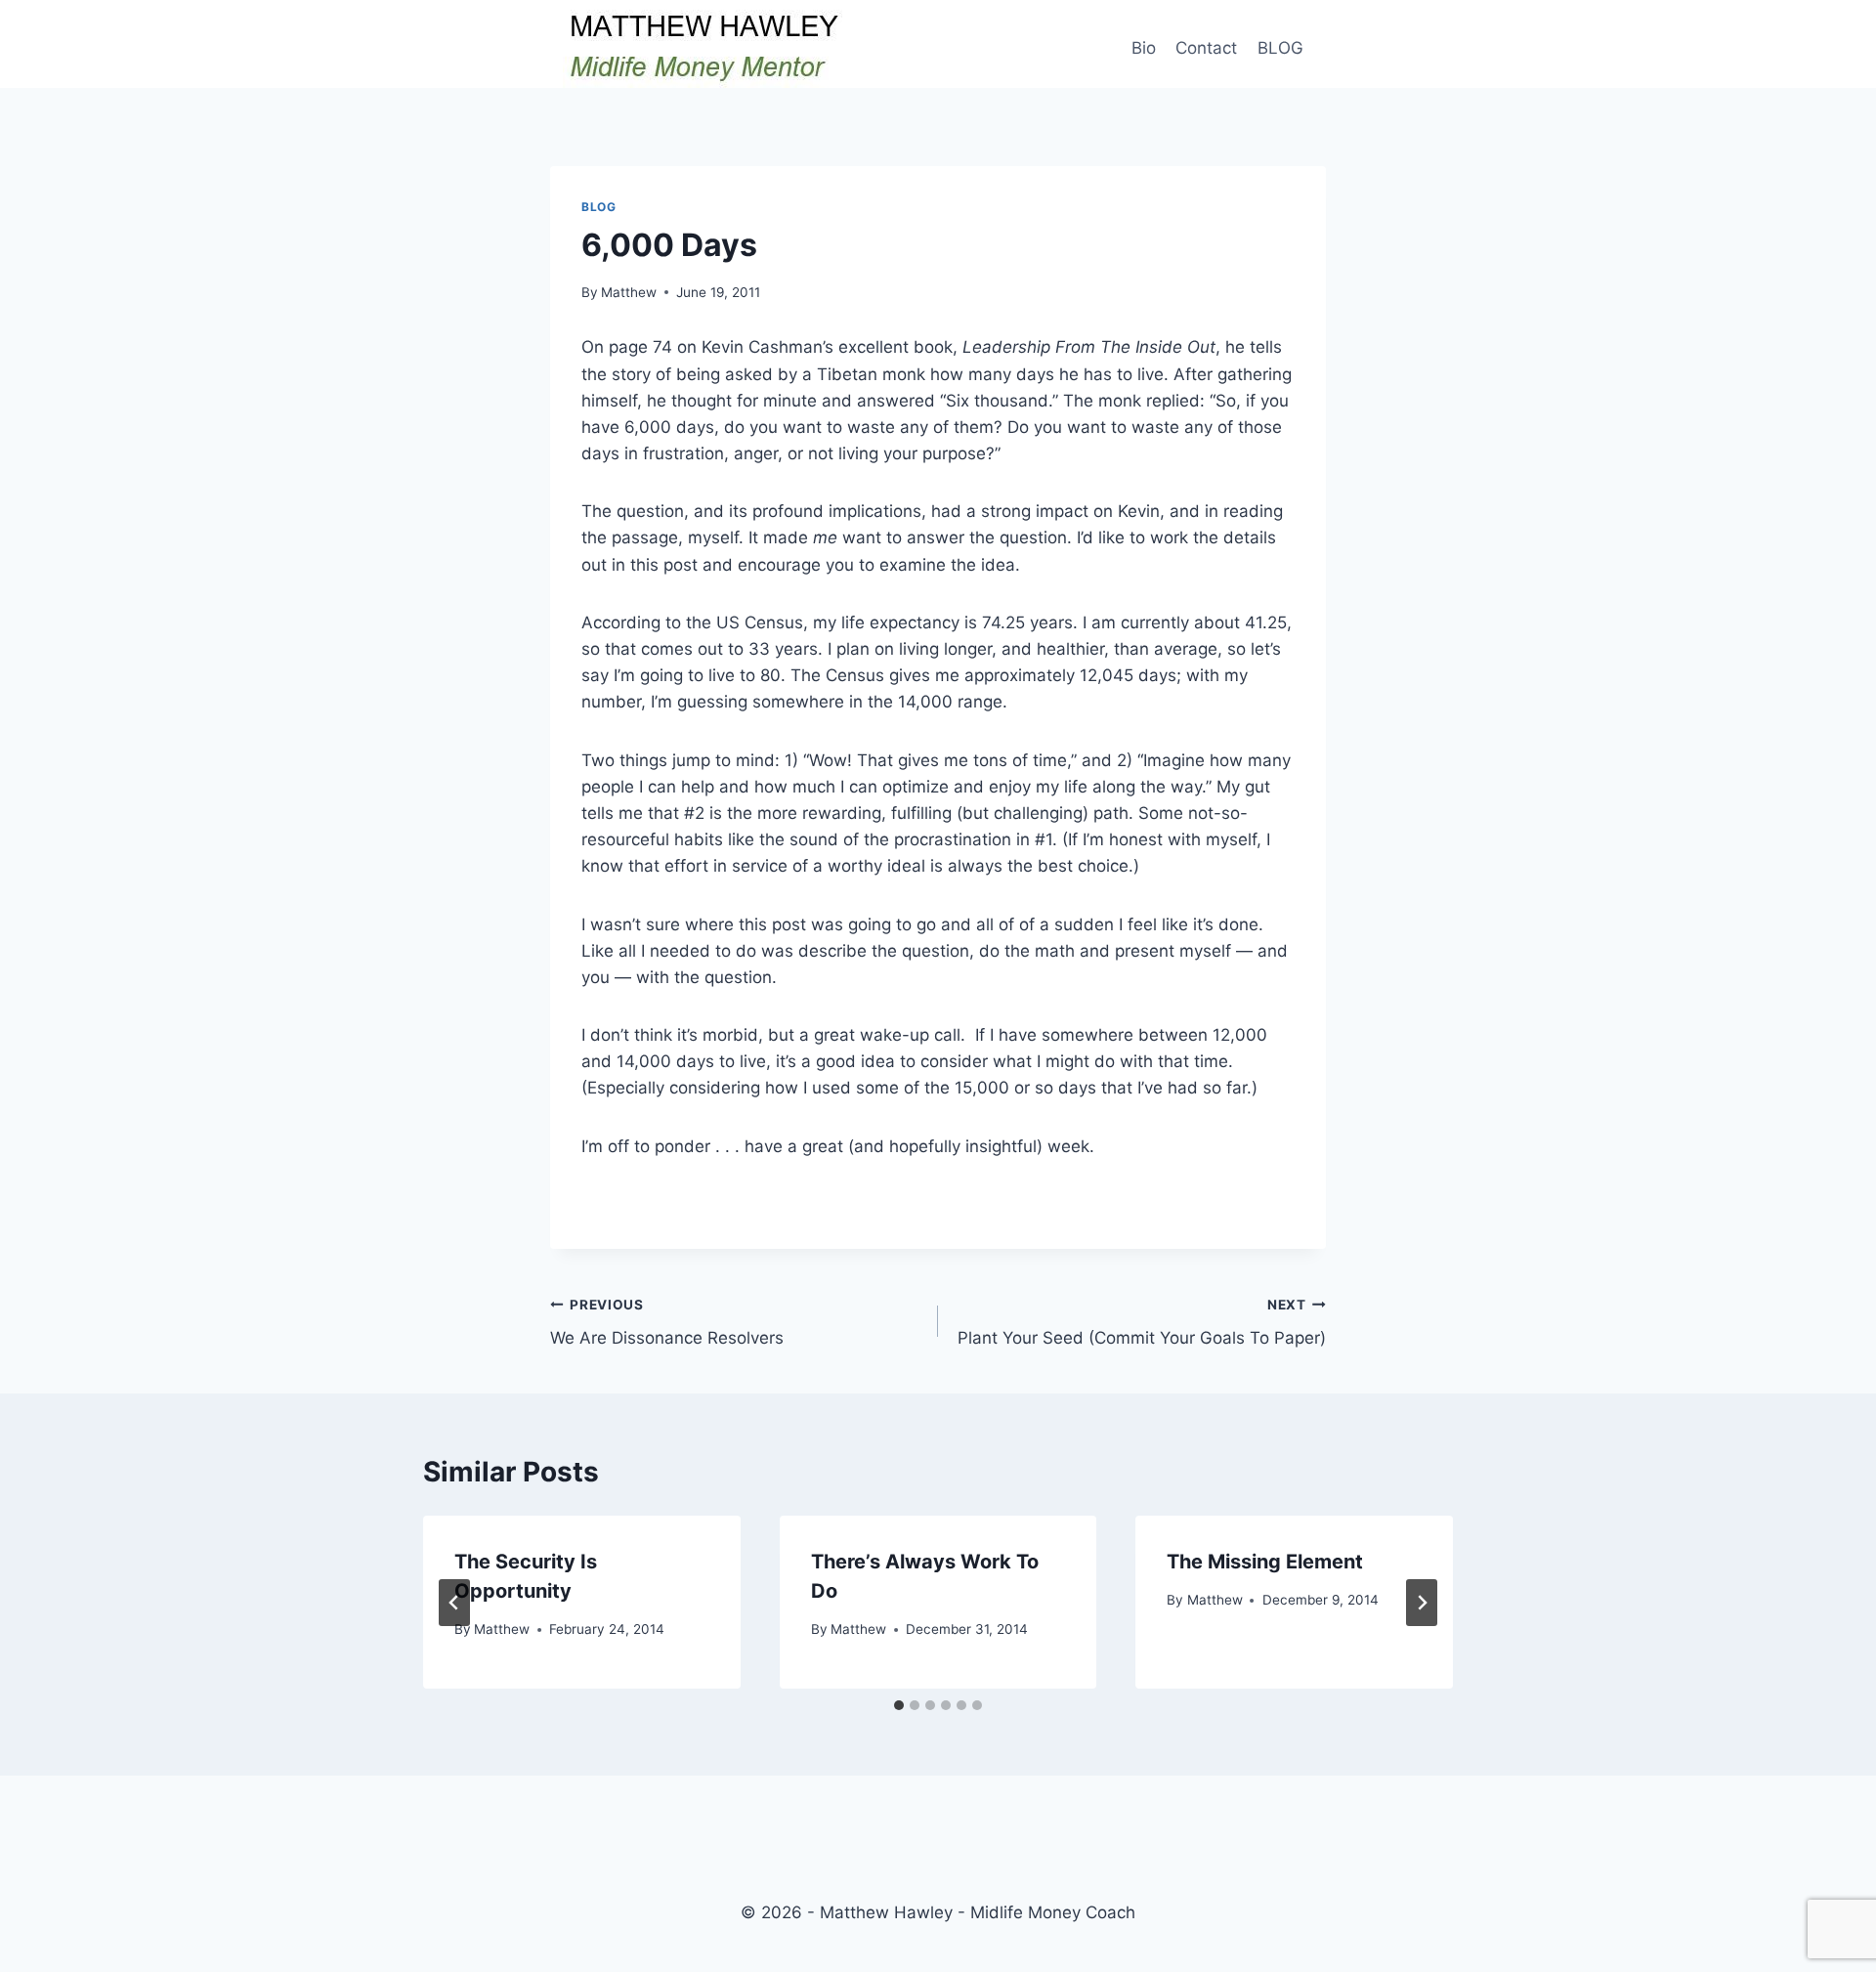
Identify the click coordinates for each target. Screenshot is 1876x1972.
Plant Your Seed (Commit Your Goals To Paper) (1142, 1323)
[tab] (899, 1705)
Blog (598, 207)
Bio (1144, 48)
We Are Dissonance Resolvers (667, 1323)
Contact (1206, 48)
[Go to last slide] (454, 1603)
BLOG (1280, 48)
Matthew (629, 292)
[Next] (1422, 1603)
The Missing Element (1265, 1562)
